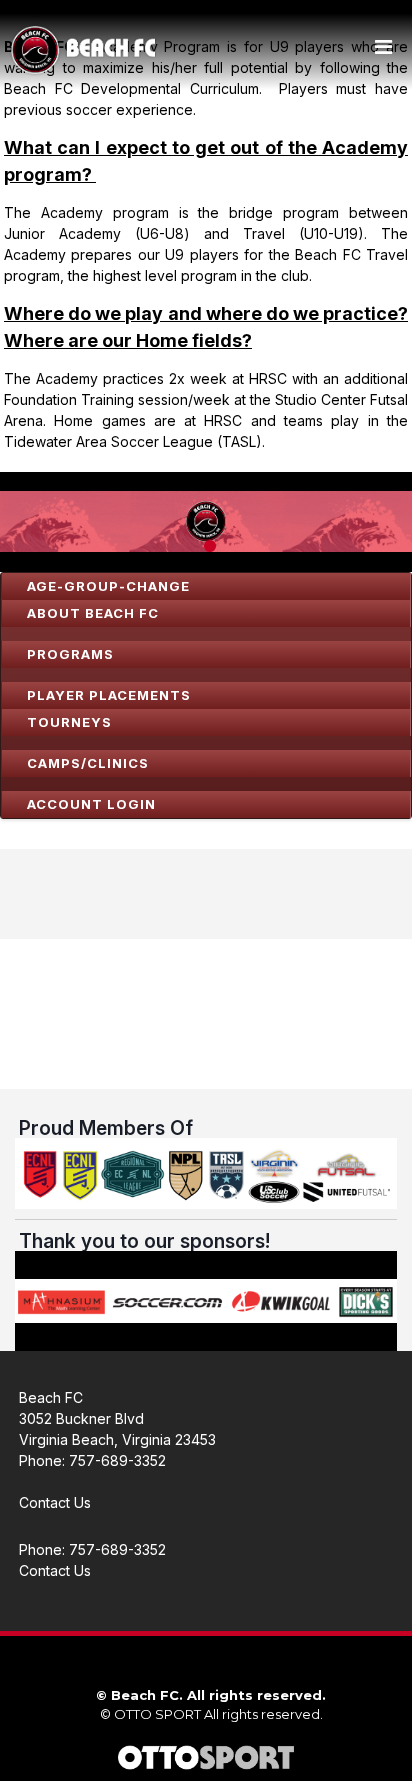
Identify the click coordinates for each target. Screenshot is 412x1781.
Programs (70, 654)
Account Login (91, 804)
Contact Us (55, 1502)
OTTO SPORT (157, 1714)
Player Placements (109, 695)
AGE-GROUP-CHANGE (108, 586)
